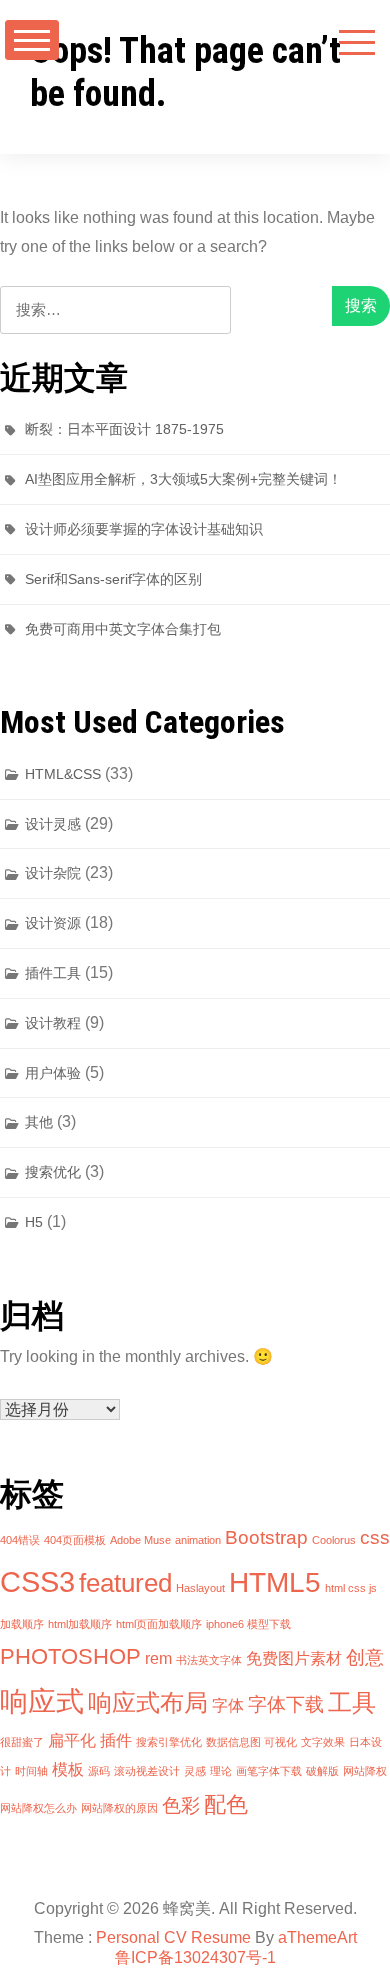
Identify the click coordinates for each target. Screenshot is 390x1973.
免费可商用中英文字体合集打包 (123, 629)
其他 (39, 1122)
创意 (365, 1657)
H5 (34, 1222)
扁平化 (72, 1740)
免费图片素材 (294, 1658)
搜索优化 (53, 1172)
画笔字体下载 (269, 1771)
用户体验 (53, 1073)
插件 (116, 1740)
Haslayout (200, 1588)
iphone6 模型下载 (248, 1624)
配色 (226, 1804)
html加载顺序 (80, 1624)
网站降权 (365, 1771)
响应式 (42, 1701)
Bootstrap (266, 1537)
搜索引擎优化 (169, 1742)
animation (198, 1540)
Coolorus (334, 1540)
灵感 (195, 1771)
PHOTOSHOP (70, 1656)
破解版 (322, 1771)
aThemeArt (317, 1937)
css (375, 1537)
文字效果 (323, 1742)
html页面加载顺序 (159, 1624)
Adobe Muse (140, 1540)
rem (158, 1658)
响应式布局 (148, 1702)
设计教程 (53, 1023)
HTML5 (275, 1582)
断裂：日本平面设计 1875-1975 (124, 429)
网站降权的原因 (119, 1808)
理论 (221, 1771)
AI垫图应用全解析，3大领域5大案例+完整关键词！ (183, 479)
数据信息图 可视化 (251, 1742)
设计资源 (53, 923)
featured (125, 1583)
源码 (99, 1771)
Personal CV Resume (173, 1937)
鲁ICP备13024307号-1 (195, 1957)
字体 (228, 1705)
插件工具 (53, 973)
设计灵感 (53, 824)
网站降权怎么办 (38, 1808)
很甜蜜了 (22, 1742)
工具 (352, 1702)
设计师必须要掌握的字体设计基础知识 (144, 529)
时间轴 (31, 1771)
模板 (68, 1769)
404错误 (20, 1540)
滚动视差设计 (147, 1771)
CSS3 (37, 1581)
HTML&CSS (63, 774)
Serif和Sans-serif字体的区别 (113, 579)
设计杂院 (53, 873)
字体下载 (286, 1704)
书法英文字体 (209, 1660)
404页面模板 (75, 1540)
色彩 (181, 1805)
